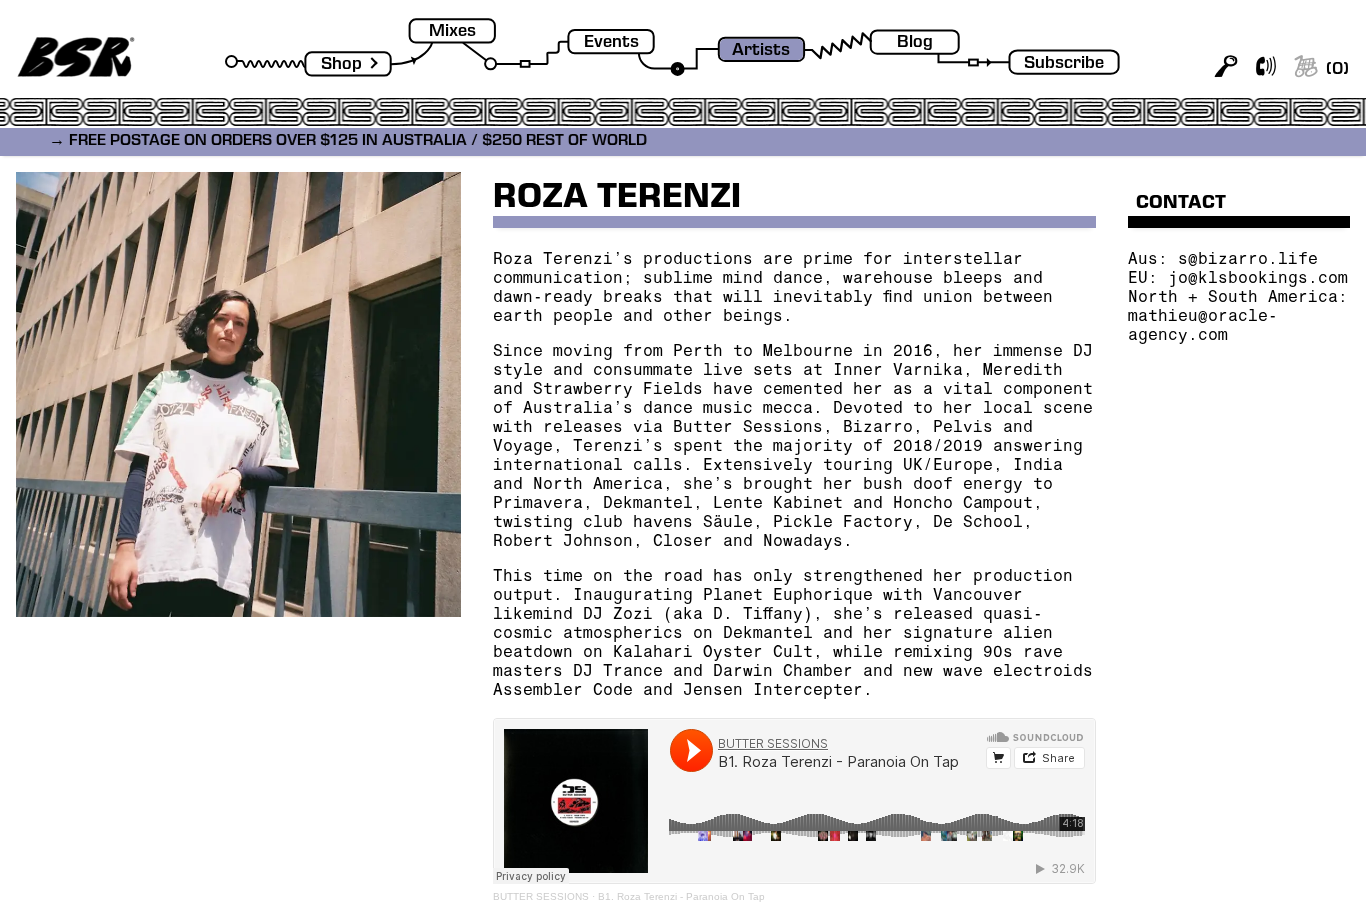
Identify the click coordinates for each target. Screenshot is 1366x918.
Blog (915, 43)
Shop (341, 65)
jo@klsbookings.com (1258, 280)
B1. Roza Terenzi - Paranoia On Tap (681, 896)
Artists (761, 51)
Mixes (452, 32)
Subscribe (1064, 64)
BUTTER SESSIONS (541, 896)
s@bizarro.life (1248, 261)
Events (611, 43)
